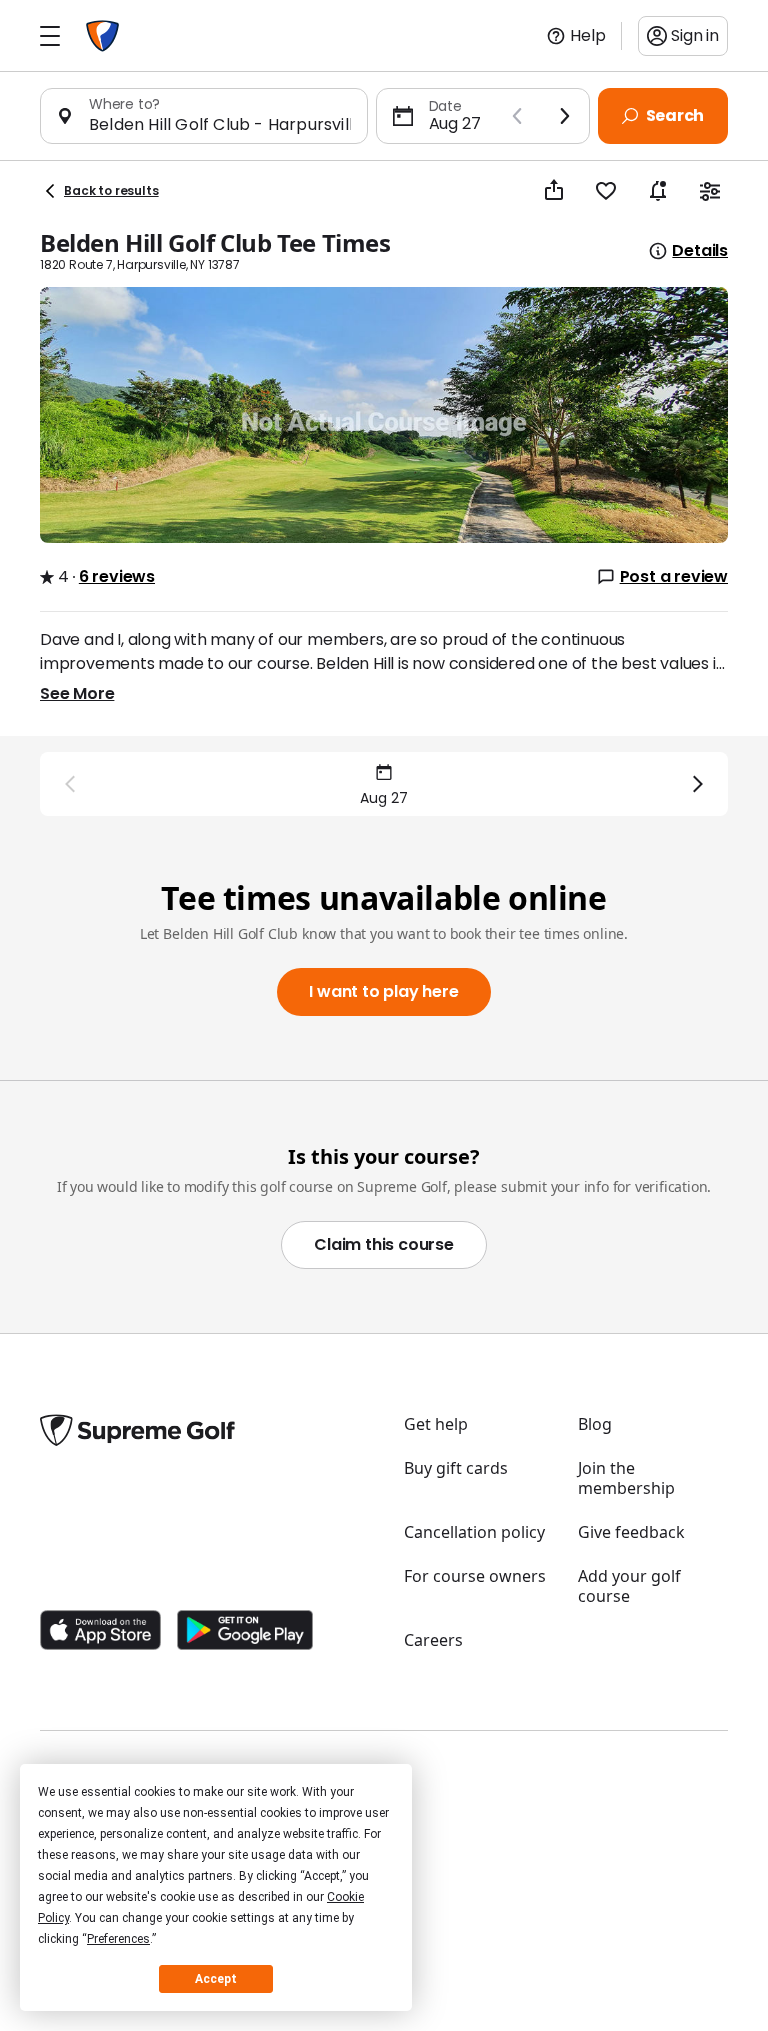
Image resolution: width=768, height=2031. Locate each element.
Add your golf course (629, 1586)
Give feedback (631, 1532)
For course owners (475, 1576)
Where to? (124, 104)
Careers (433, 1640)
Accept (216, 1979)
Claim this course (384, 1244)
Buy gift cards (456, 1468)
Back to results (111, 190)
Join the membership (626, 1478)
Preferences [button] (118, 1939)
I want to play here (383, 991)
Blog (595, 1424)
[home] (102, 36)
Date (445, 106)
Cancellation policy (474, 1532)
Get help (436, 1424)
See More (77, 693)
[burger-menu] (50, 36)
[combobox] (220, 124)
